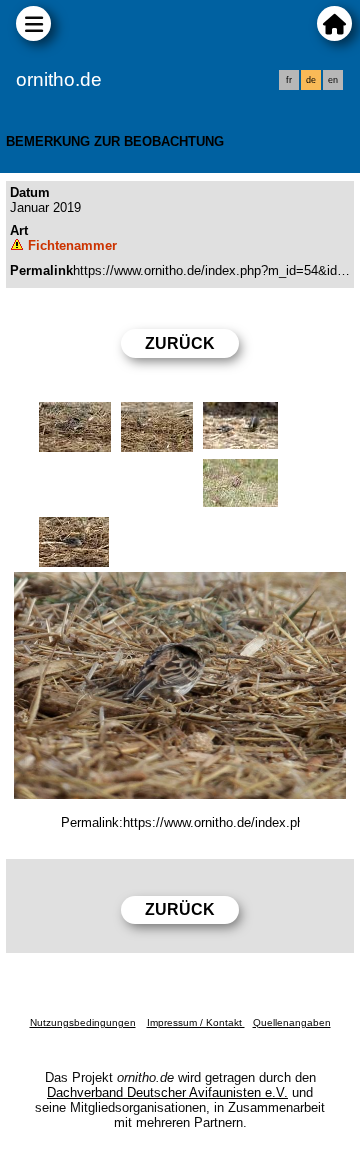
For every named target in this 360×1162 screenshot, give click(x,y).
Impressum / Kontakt (196, 1022)
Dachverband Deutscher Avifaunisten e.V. (167, 1092)
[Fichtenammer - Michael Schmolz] (180, 685)
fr (289, 80)
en (333, 80)
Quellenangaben (292, 1022)
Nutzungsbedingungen (83, 1022)
